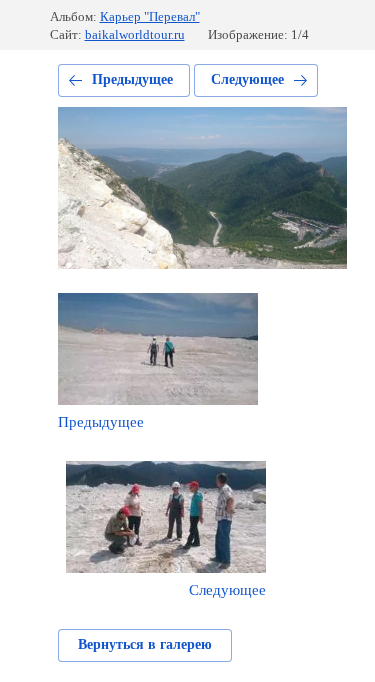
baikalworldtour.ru (135, 34)
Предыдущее (132, 79)
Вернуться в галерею (145, 644)
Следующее (247, 79)
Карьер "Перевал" (150, 16)
